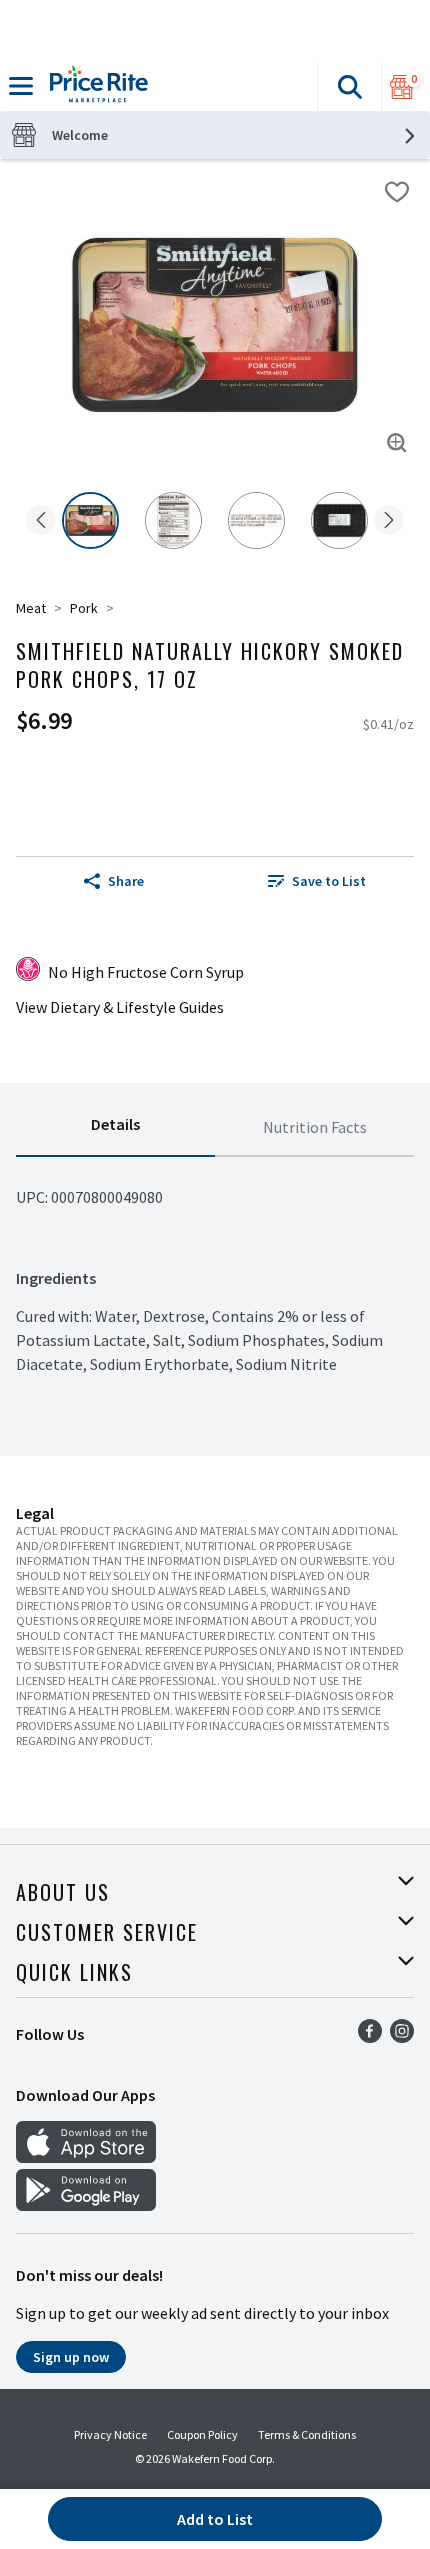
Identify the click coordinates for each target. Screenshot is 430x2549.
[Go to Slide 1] (90, 520)
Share (126, 881)
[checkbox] (397, 192)
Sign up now (71, 2357)
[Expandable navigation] (21, 86)
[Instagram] (402, 2037)
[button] (349, 87)
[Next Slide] (389, 521)
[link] (316, 881)
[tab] (115, 1128)
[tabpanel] (215, 1266)
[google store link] (86, 2205)
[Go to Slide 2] (173, 520)
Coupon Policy (202, 2434)
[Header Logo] (95, 87)
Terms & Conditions (307, 2434)
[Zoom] (397, 443)
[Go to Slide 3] (256, 520)
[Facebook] (370, 2037)
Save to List (329, 881)
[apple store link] (86, 2157)
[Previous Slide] (41, 521)
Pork (84, 608)
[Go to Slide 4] (339, 520)
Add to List (215, 2519)
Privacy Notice (110, 2434)
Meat (31, 608)
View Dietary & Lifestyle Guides (120, 1007)
